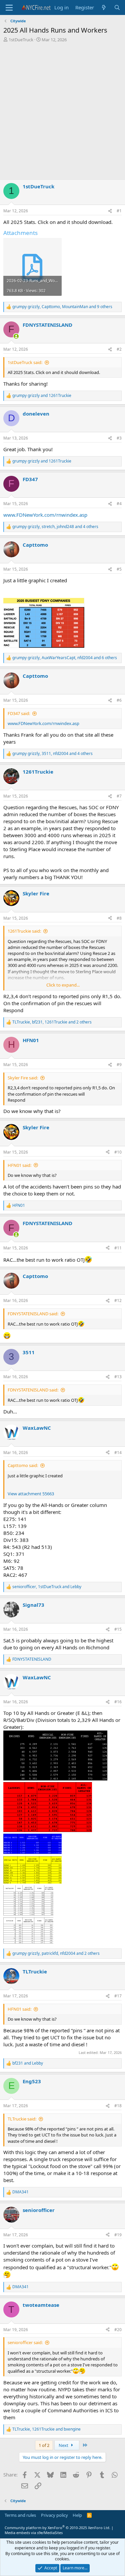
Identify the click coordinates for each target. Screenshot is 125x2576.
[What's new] (104, 7)
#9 (119, 1065)
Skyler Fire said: (23, 1078)
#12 (118, 1300)
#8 (119, 918)
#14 (118, 1453)
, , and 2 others (52, 1022)
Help (77, 2515)
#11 (118, 1248)
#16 (118, 1702)
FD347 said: (19, 713)
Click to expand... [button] (63, 985)
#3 (119, 438)
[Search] (117, 7)
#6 (119, 700)
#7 (119, 796)
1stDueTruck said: (25, 362)
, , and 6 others (65, 658)
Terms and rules (20, 2515)
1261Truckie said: (24, 931)
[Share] (110, 211)
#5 (119, 569)
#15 (118, 1629)
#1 (119, 211)
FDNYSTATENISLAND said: (33, 1314)
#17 (118, 1996)
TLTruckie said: (22, 2119)
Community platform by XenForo (57, 2528)
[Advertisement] (62, 112)
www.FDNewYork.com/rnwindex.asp (45, 515)
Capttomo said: (23, 1465)
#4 (119, 504)
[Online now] (16, 336)
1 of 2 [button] (44, 2445)
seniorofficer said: (25, 2342)
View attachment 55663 (31, 1494)
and (42, 396)
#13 (118, 1377)
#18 (118, 2106)
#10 (118, 1152)
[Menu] (9, 8)
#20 (118, 2330)
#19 (118, 2235)
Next (64, 2445)
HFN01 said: (19, 1165)
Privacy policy (54, 2515)
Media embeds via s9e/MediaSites (34, 2533)
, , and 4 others (55, 527)
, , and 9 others (62, 307)
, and (47, 1587)
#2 (119, 349)
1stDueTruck (21, 40)
